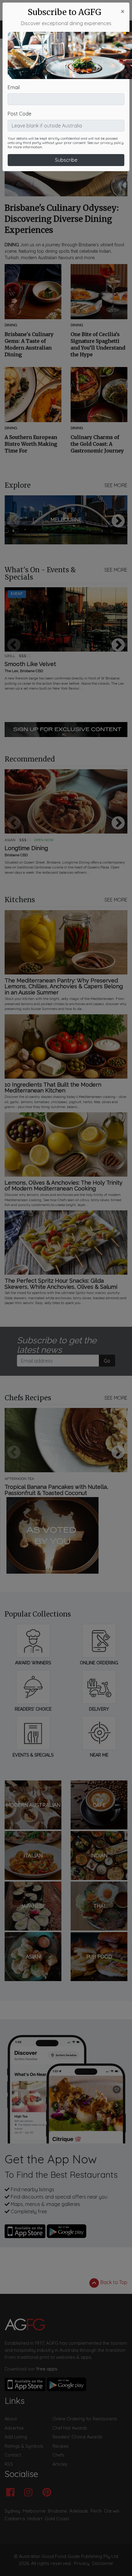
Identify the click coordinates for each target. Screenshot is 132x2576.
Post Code (19, 114)
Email (14, 87)
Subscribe (66, 160)
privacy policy (112, 143)
